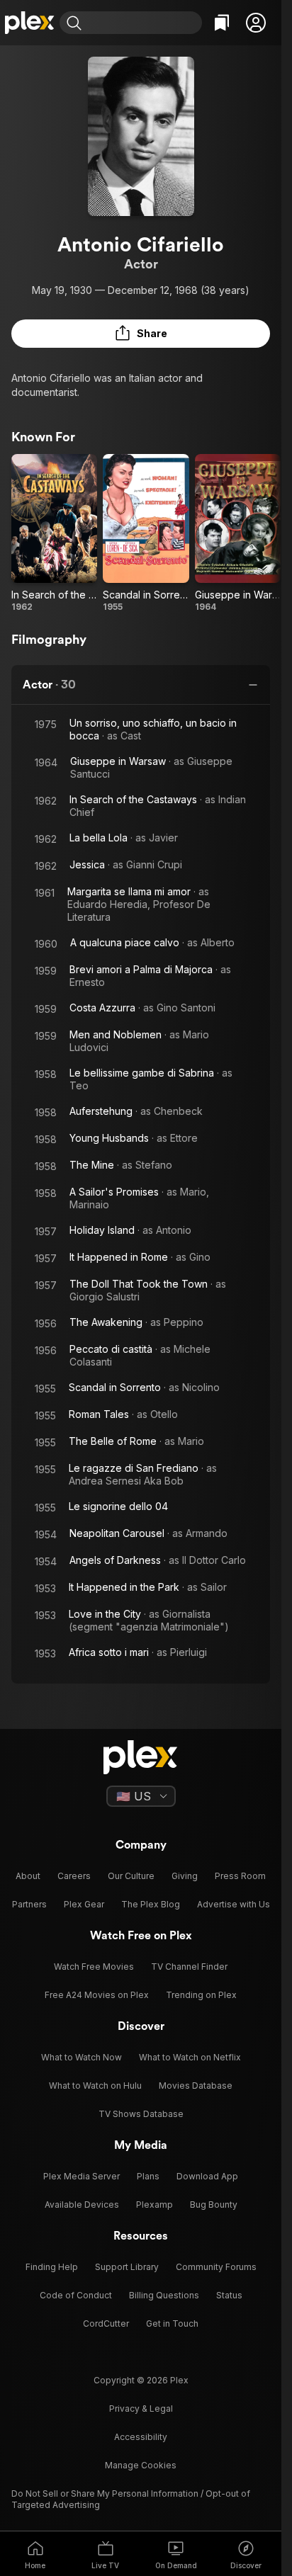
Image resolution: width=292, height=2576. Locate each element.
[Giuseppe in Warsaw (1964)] (238, 533)
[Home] (30, 23)
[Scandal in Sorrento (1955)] (146, 533)
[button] (256, 23)
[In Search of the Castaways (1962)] (54, 533)
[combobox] (144, 23)
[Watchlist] (222, 23)
